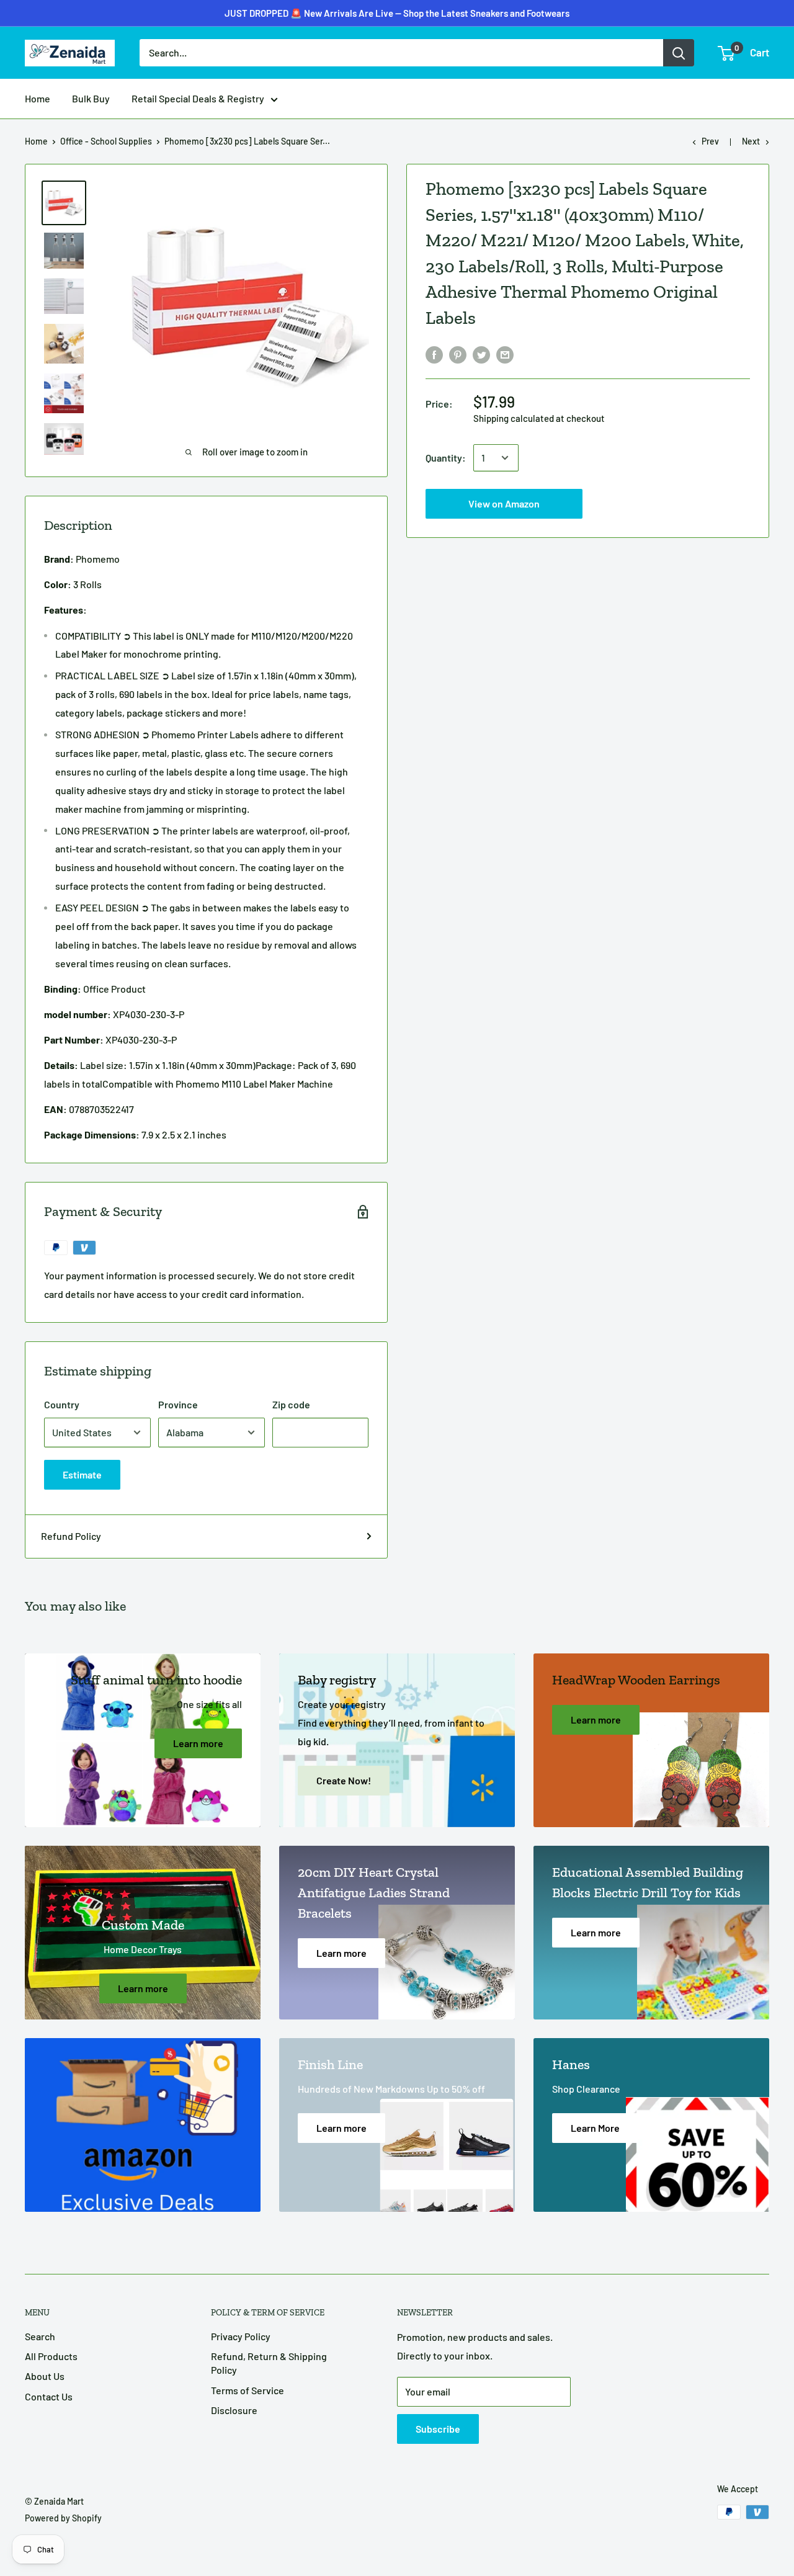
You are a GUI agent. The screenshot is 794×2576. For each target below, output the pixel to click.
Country (62, 1404)
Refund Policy (71, 1536)
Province (178, 1404)
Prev (710, 141)
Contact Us (49, 2396)
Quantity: (446, 458)
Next (751, 141)
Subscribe (438, 2429)
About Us (45, 2376)
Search (40, 2336)
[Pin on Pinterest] (458, 354)
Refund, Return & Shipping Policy (269, 2363)
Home (38, 98)
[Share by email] (505, 354)
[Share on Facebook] (434, 354)
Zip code (291, 1404)
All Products (51, 2356)
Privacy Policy (241, 2336)
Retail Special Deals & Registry (198, 98)
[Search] (679, 53)
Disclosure (234, 2410)
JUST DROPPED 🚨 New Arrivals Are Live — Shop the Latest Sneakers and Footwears (397, 13)
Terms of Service (248, 2390)
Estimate (82, 1474)
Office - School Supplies (106, 141)
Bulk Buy (91, 98)
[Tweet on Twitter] (481, 354)
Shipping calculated (514, 418)
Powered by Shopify (63, 2518)
